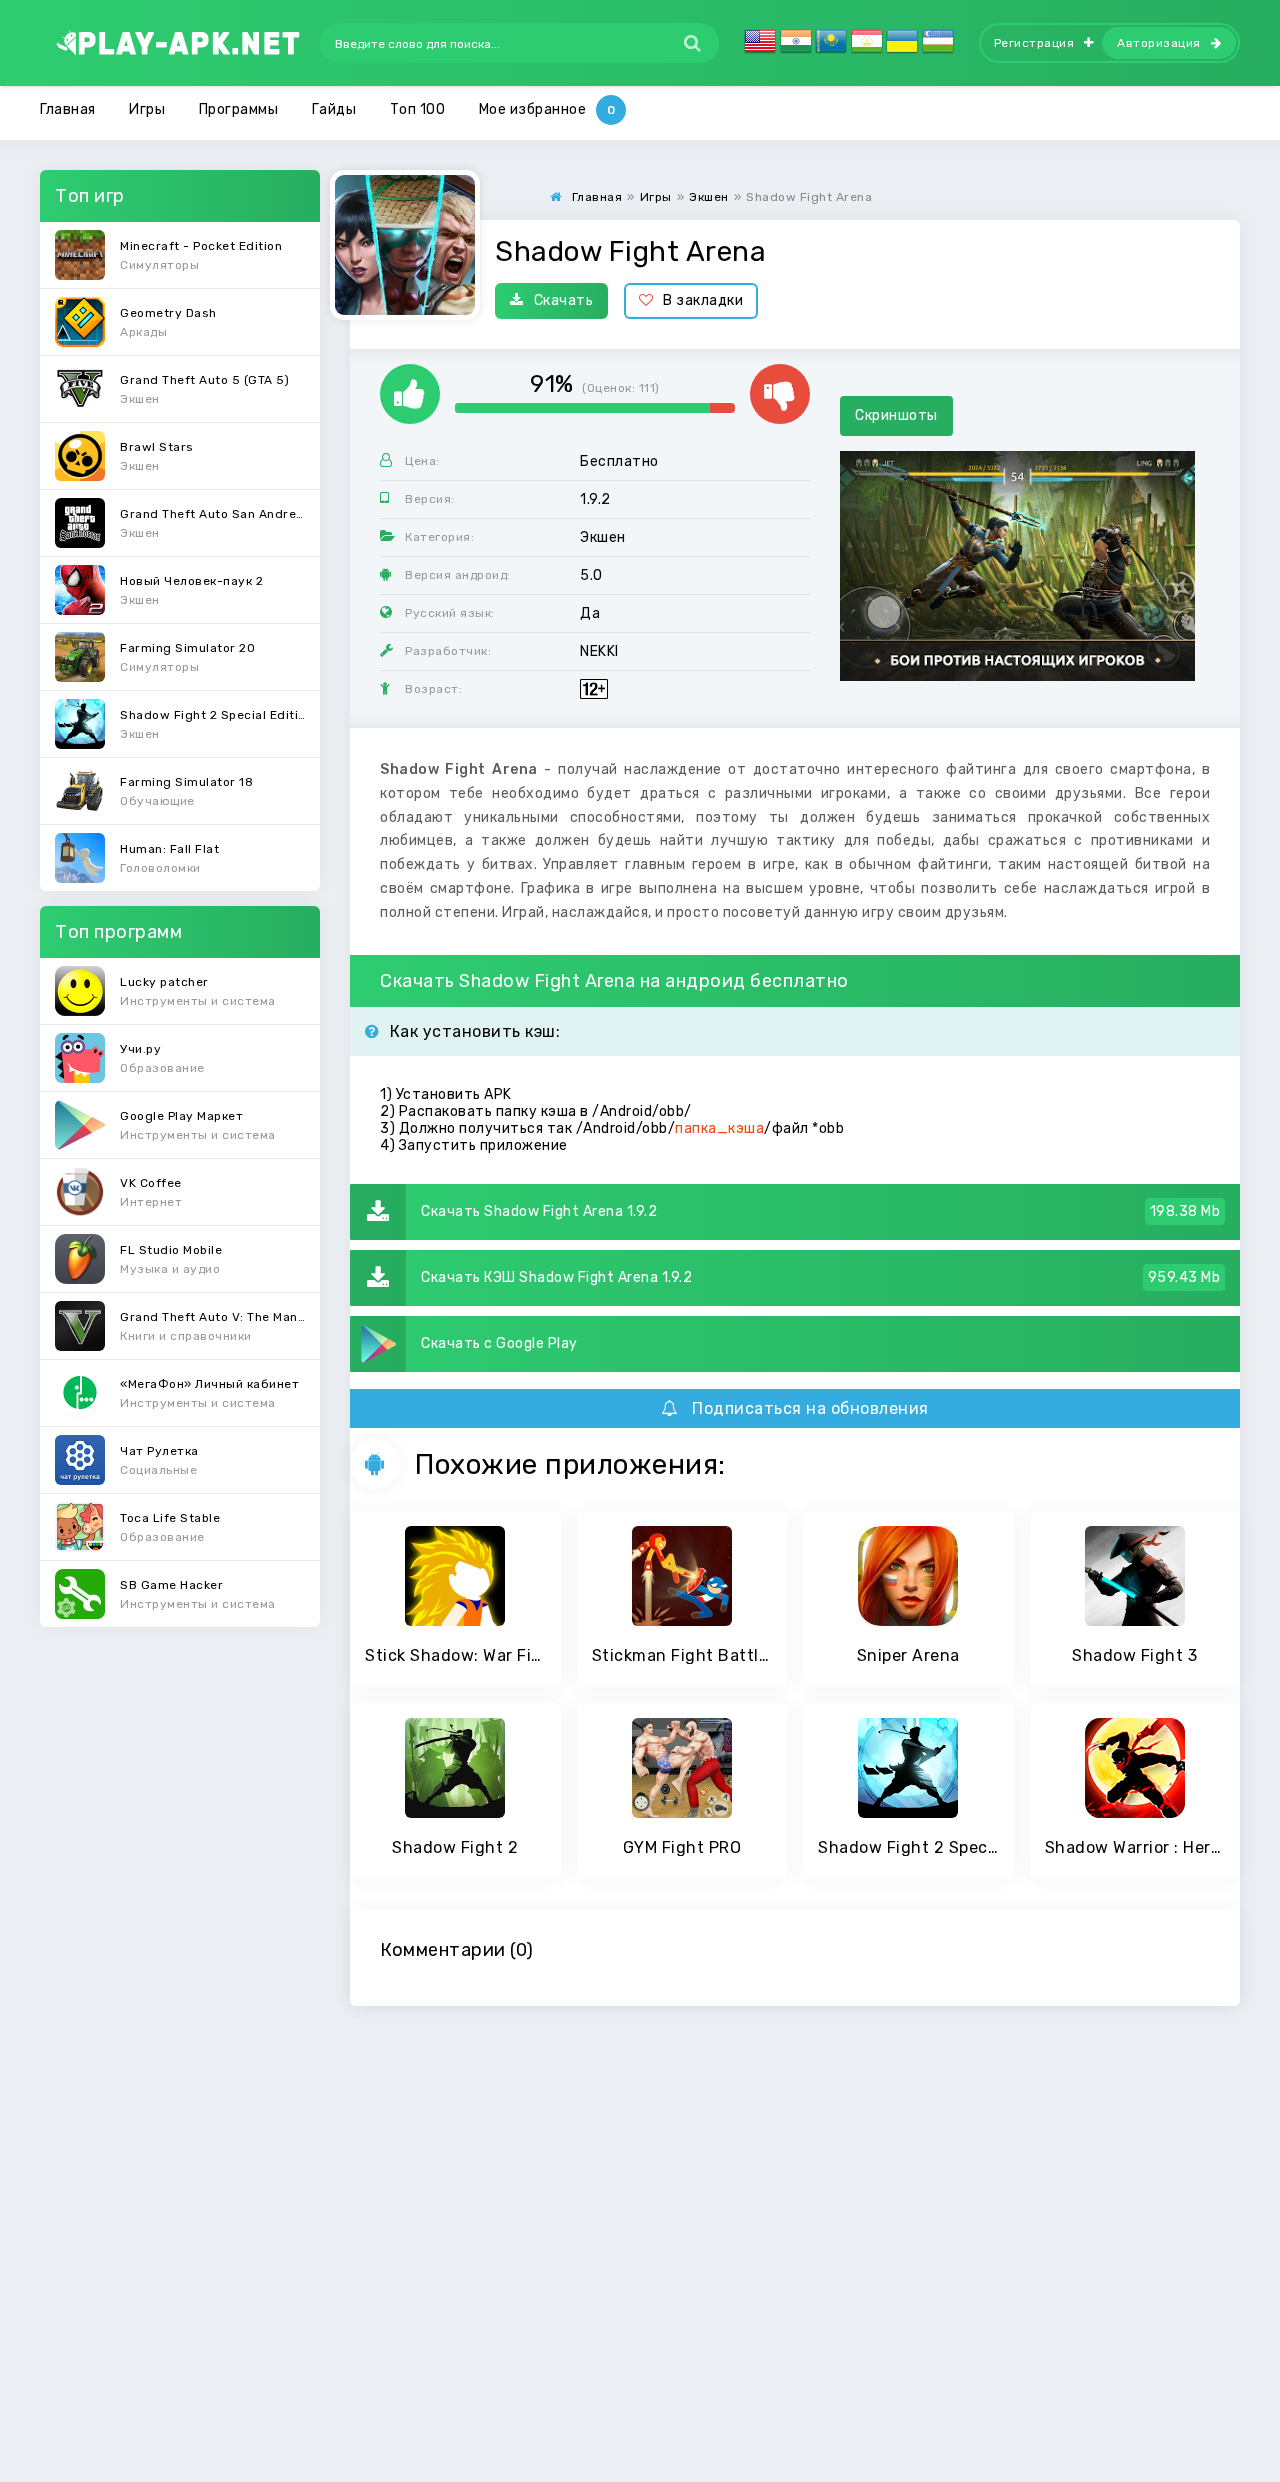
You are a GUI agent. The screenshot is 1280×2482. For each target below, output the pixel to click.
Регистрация (1034, 43)
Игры (147, 109)
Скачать (564, 300)
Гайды (334, 109)
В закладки (703, 300)
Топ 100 (418, 109)
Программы (239, 109)
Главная (68, 109)
